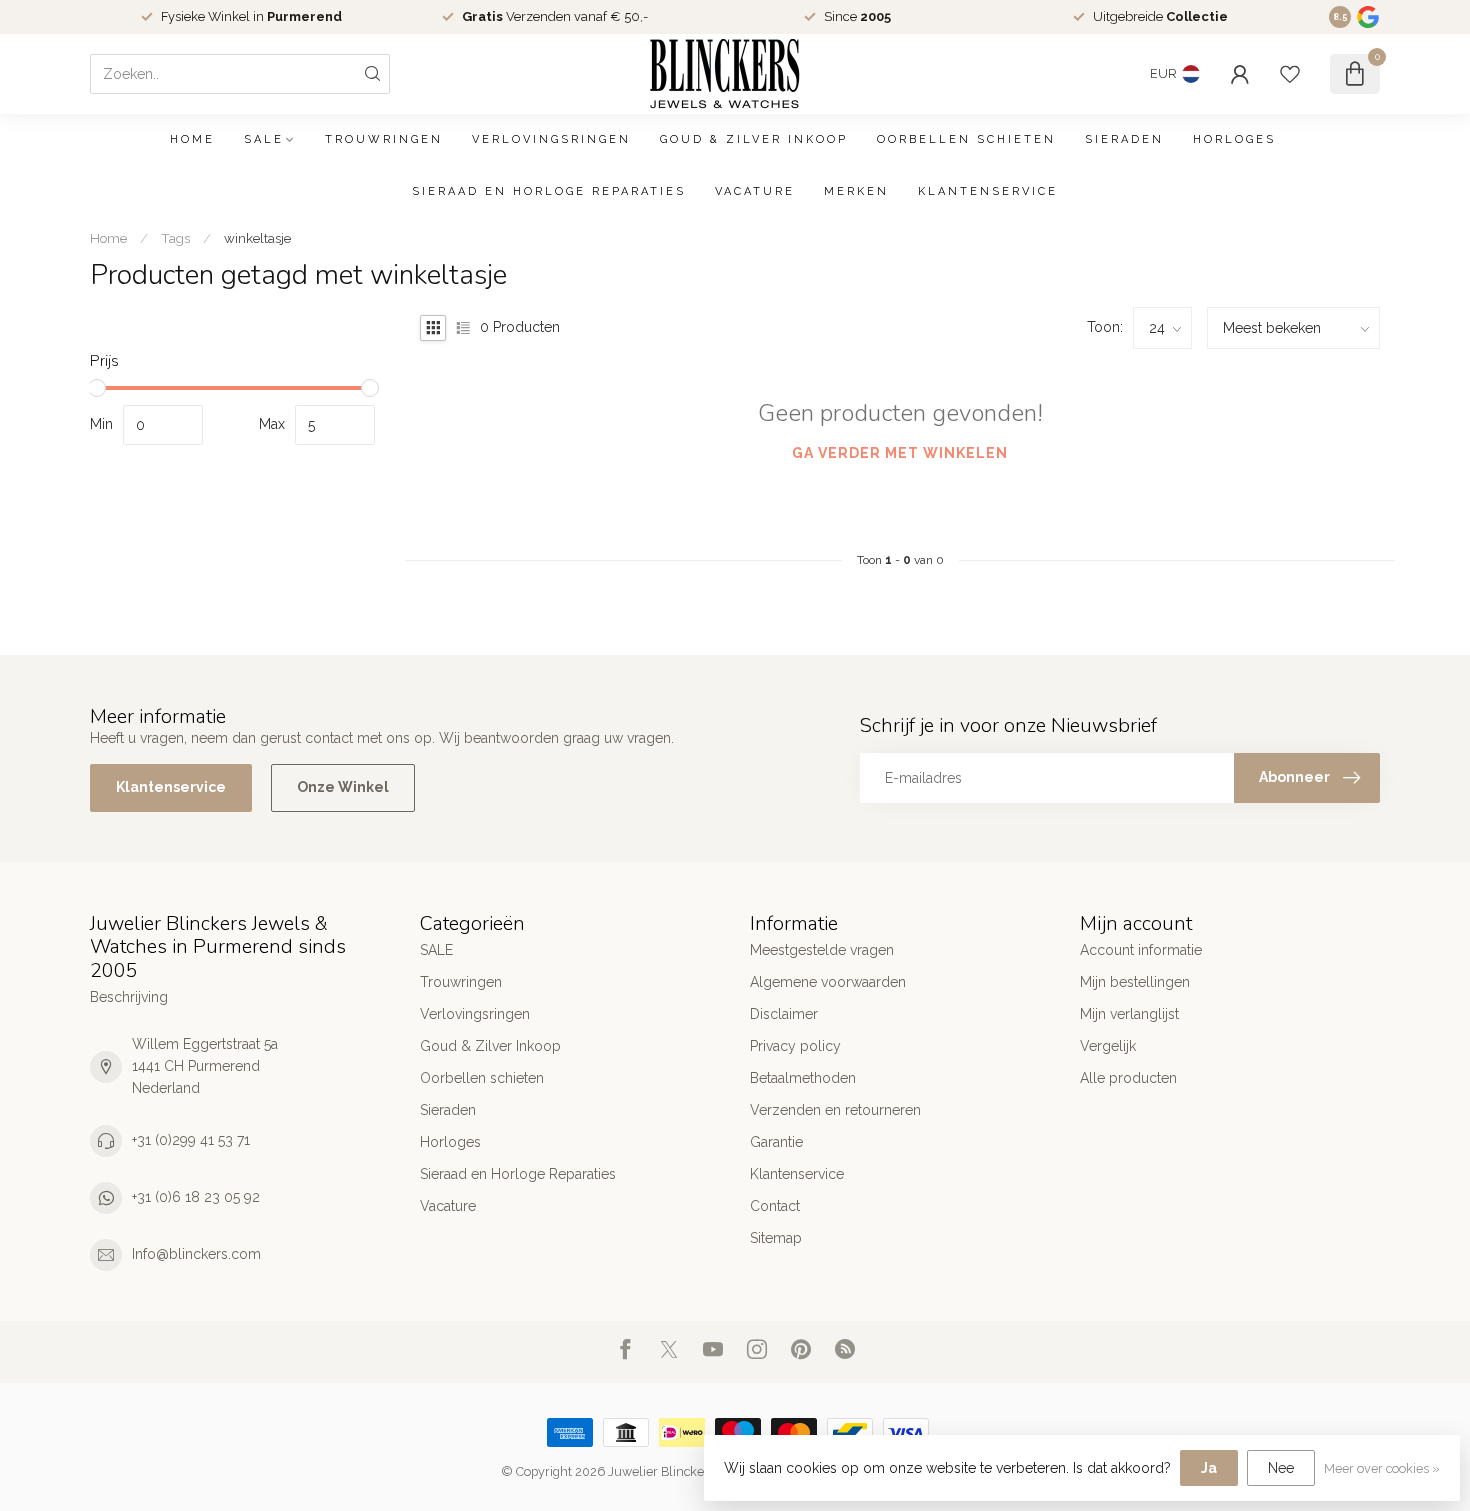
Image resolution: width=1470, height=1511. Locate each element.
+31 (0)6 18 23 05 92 (196, 1197)
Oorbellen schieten (966, 139)
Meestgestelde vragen (822, 950)
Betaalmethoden (803, 1078)
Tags (175, 238)
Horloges (1234, 139)
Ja (1209, 1468)
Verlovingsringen (551, 139)
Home (192, 139)
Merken (856, 191)
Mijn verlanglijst (1129, 1014)
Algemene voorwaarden (828, 982)
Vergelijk (1108, 1046)
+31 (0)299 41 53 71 (191, 1140)
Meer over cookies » (1382, 1468)
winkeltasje (257, 238)
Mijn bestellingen (1135, 982)
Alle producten (1128, 1078)
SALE (264, 139)
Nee (1281, 1468)
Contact (775, 1206)
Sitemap (776, 1238)
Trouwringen (384, 139)
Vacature (755, 191)
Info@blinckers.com (196, 1254)
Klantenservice (988, 191)
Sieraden (1124, 139)
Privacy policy (795, 1046)
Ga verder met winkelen (900, 453)
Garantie (776, 1142)
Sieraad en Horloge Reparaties (549, 191)
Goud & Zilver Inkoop (754, 139)
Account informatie (1141, 950)
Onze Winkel (343, 787)
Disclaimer (784, 1014)
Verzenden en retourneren (835, 1110)
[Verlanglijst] (1290, 74)
